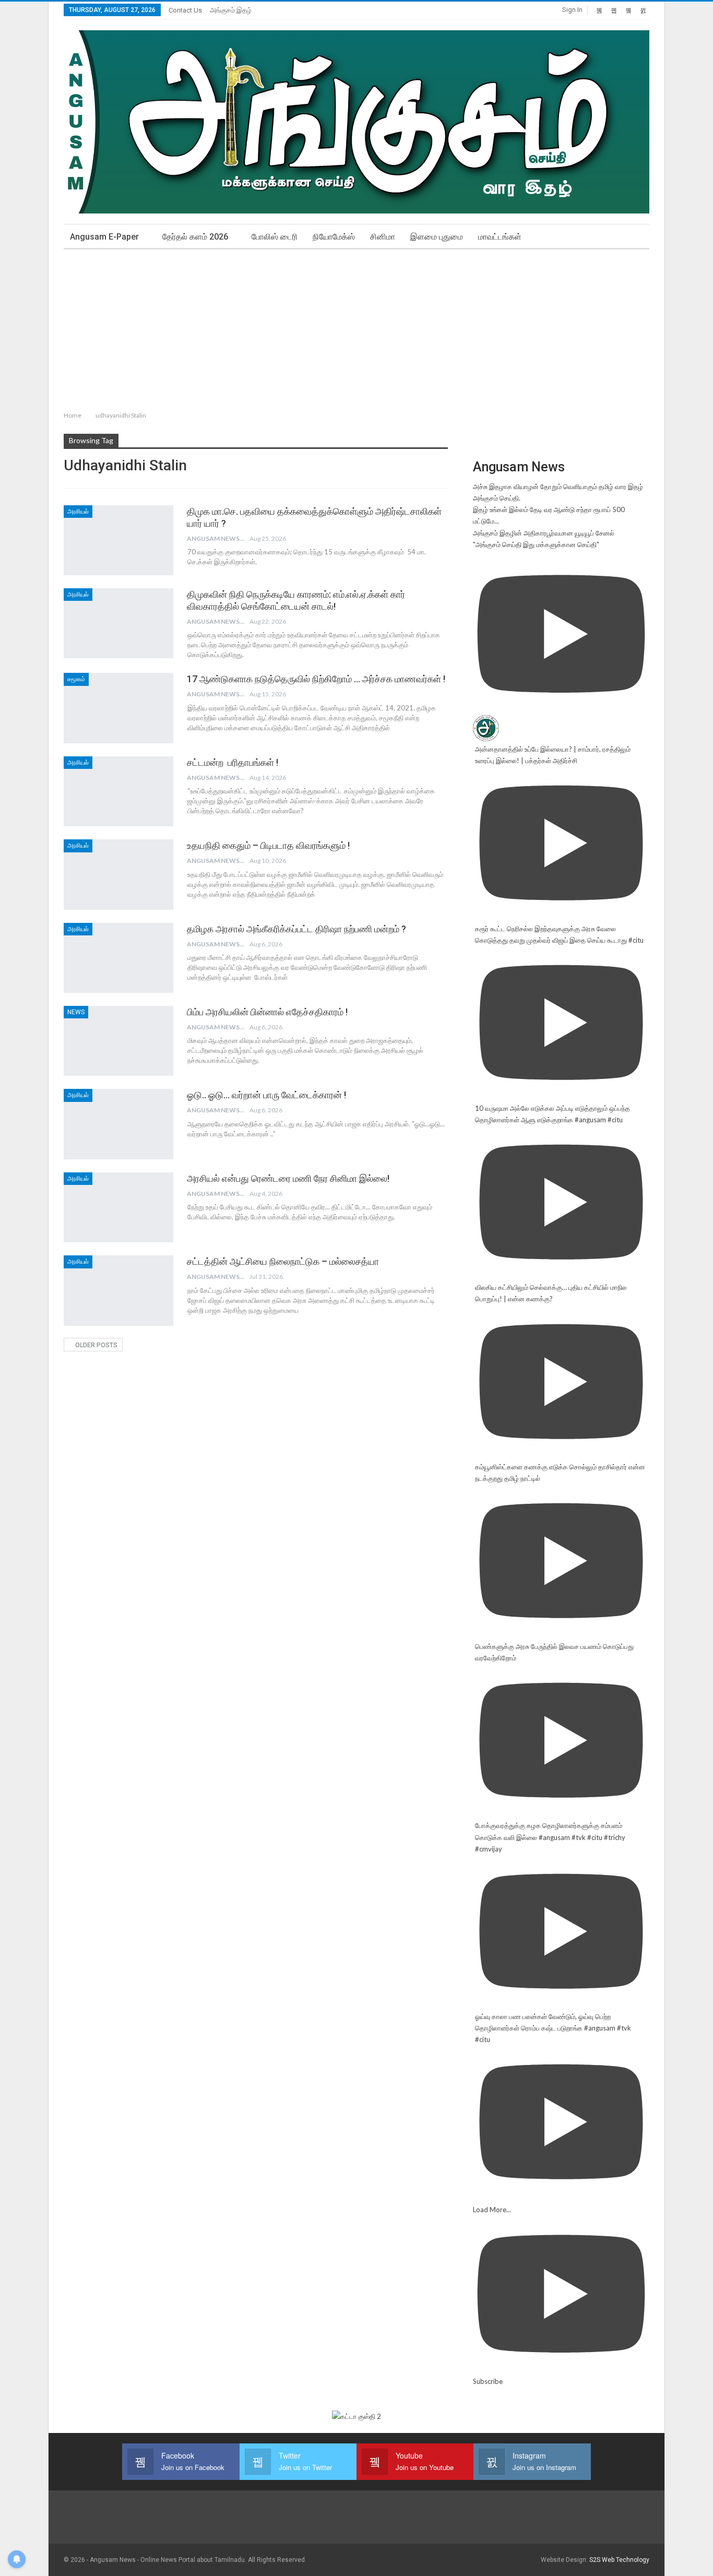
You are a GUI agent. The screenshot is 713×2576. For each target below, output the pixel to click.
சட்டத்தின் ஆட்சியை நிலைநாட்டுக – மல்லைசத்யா (283, 1261)
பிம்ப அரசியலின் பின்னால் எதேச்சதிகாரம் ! (267, 1012)
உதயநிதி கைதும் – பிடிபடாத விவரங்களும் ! (268, 845)
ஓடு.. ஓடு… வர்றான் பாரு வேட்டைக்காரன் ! (266, 1095)
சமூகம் (76, 679)
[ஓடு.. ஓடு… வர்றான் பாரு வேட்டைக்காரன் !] (118, 1124)
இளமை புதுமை (437, 237)
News (76, 1012)
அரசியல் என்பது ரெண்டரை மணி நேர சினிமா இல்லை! (288, 1178)
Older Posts (96, 1345)
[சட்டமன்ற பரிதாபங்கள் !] (118, 791)
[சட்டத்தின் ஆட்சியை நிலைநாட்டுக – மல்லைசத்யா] (118, 1290)
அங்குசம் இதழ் (231, 10)
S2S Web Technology (619, 2560)
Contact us (185, 10)
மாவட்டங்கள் (500, 237)
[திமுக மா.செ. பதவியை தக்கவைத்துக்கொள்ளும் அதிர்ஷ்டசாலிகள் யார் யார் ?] (118, 540)
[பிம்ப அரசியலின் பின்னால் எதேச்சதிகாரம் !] (118, 1041)
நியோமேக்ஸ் (334, 237)
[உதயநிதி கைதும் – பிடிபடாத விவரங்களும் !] (118, 874)
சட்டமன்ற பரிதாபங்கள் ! (233, 762)
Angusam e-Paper (104, 237)
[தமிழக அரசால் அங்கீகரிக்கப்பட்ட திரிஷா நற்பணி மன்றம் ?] (118, 958)
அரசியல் (78, 512)
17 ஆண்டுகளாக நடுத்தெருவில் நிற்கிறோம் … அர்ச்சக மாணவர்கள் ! (316, 679)
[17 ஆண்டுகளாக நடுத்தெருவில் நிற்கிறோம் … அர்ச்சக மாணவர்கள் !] (118, 708)
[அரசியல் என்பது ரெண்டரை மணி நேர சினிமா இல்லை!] (118, 1207)
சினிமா (383, 237)
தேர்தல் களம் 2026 (195, 237)
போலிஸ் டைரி (275, 237)
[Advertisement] (356, 328)
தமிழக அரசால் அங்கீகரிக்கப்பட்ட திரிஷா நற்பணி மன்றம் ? (296, 929)
